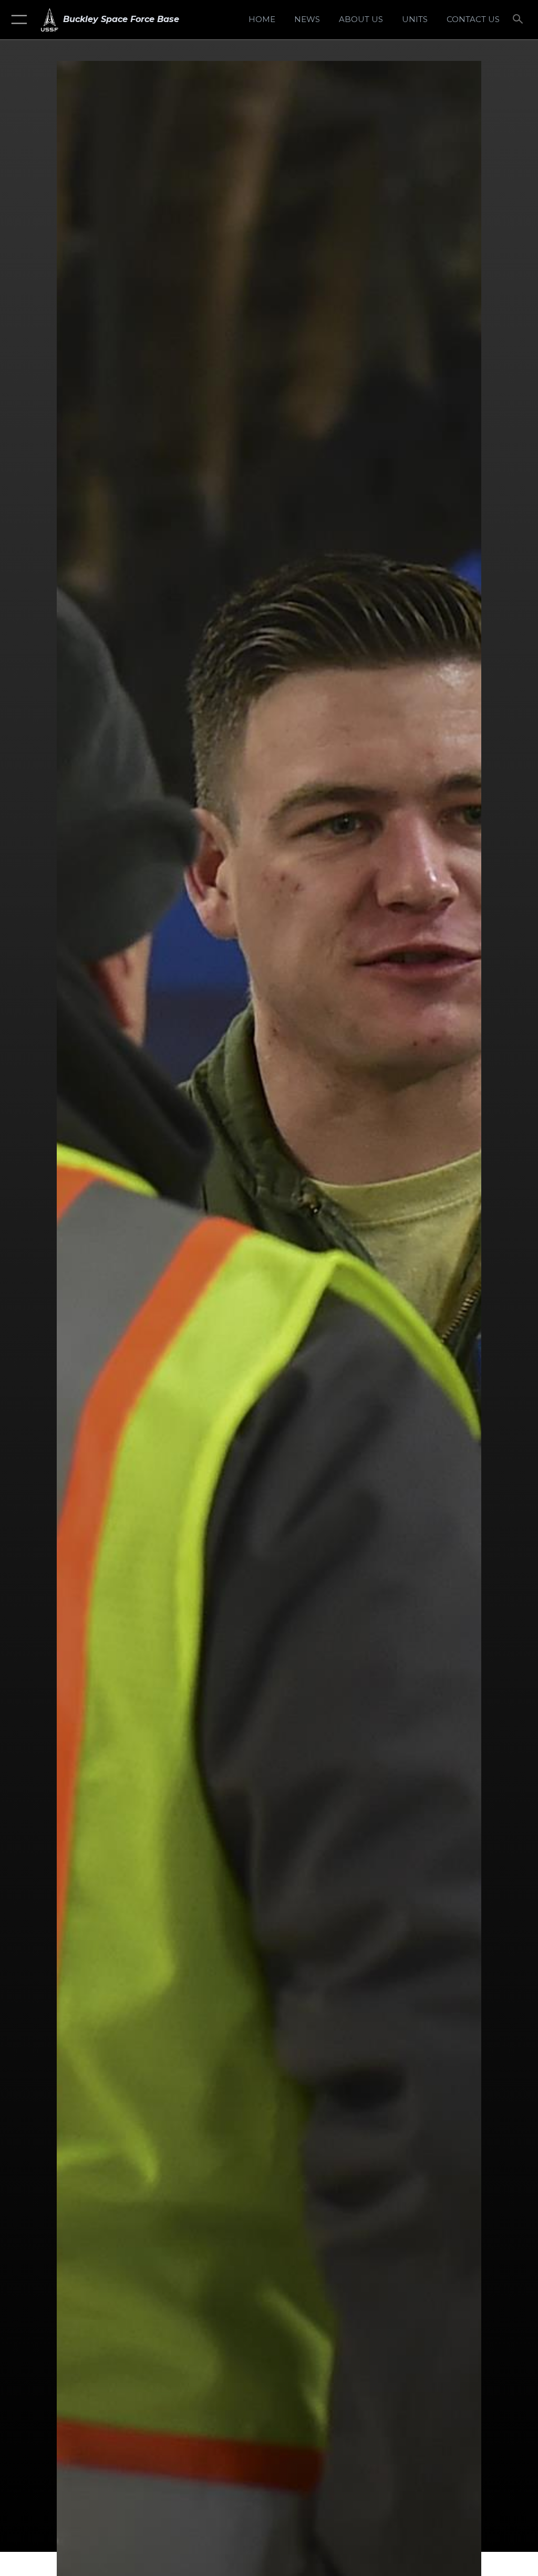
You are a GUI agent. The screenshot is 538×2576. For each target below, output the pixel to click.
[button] (17, 20)
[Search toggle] (520, 20)
